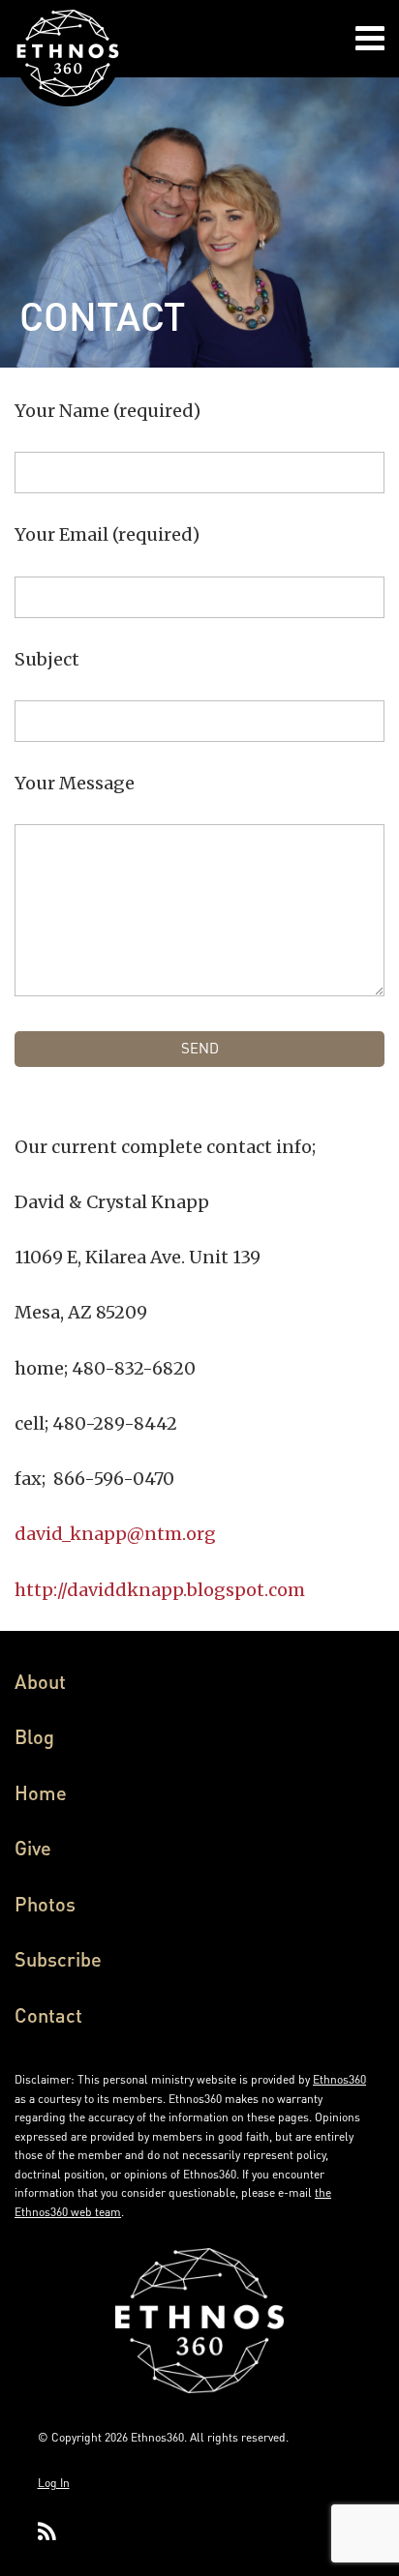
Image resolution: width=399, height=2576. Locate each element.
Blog (34, 1736)
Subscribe (58, 1959)
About (40, 1681)
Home (41, 1792)
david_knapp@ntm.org (115, 1534)
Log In (54, 2483)
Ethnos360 (339, 2079)
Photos (45, 1904)
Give (33, 1848)
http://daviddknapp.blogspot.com (160, 1590)
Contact (48, 2015)
